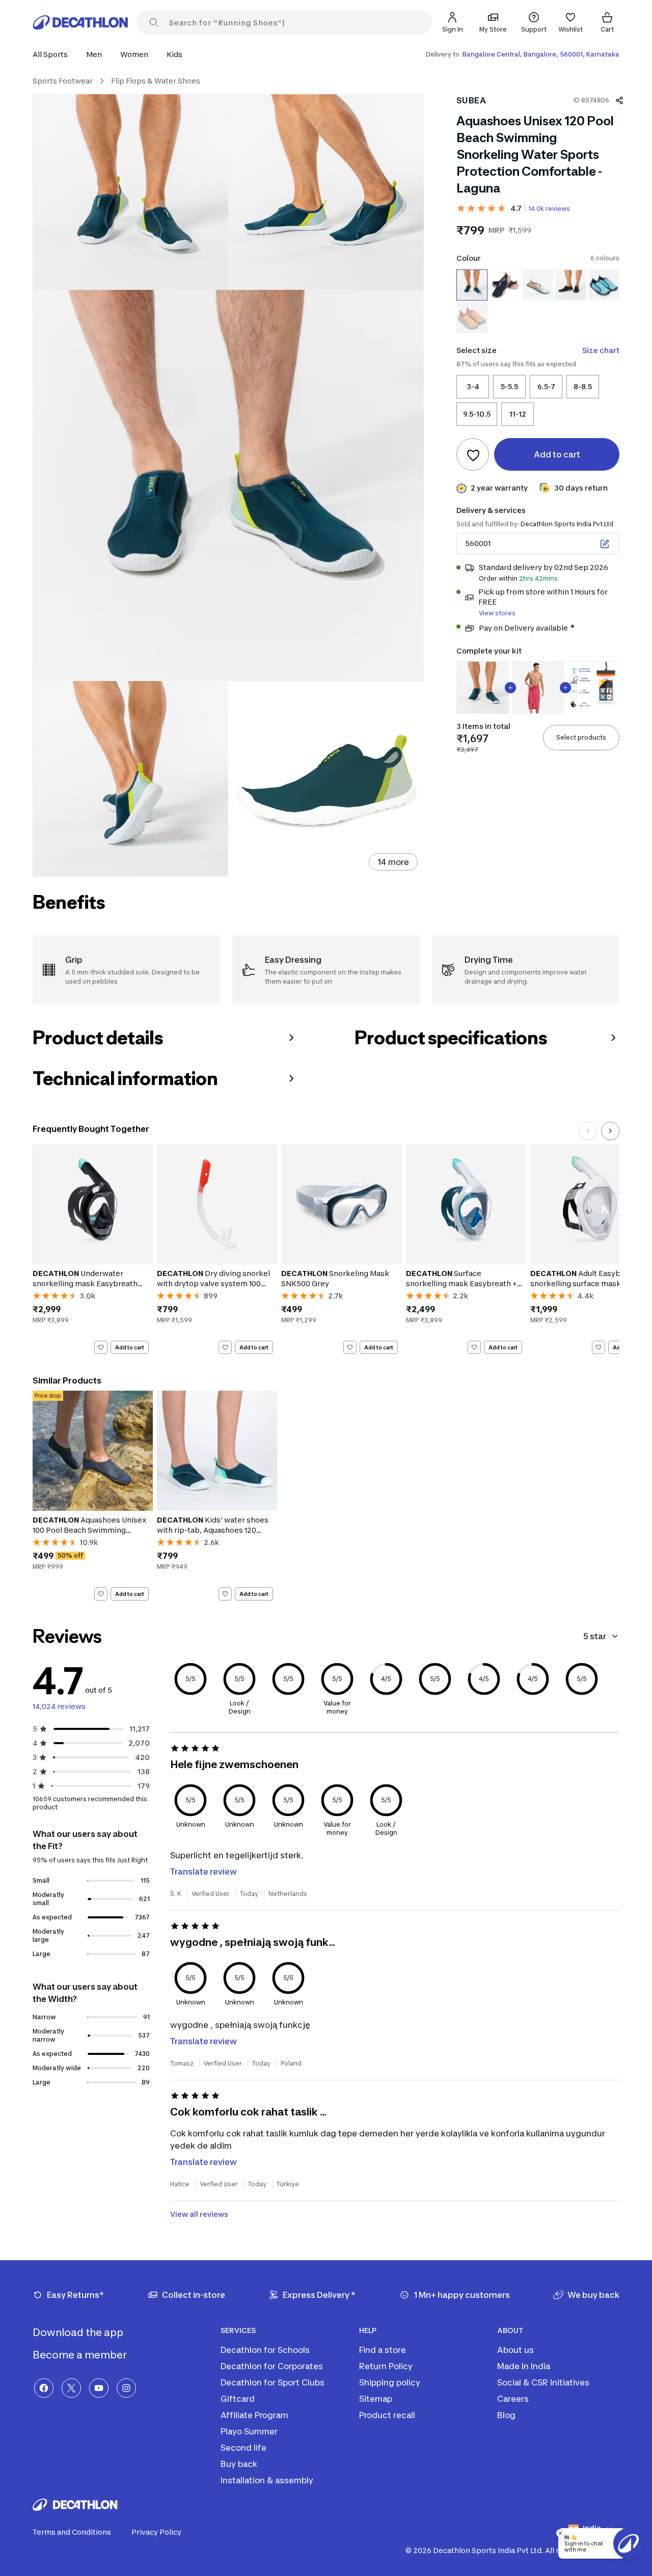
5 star (595, 1636)
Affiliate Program (254, 2415)
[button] (53, 54)
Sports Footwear (63, 81)
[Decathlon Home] (80, 22)
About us (515, 2350)
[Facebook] (44, 2388)
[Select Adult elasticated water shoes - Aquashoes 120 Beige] (472, 318)
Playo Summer (249, 2431)
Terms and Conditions (72, 2532)
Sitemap (376, 2399)
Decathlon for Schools (265, 2350)
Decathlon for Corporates (272, 2366)
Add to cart (130, 1347)
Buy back (239, 2464)
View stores (497, 614)
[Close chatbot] (560, 2533)
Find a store (383, 2350)
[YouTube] (99, 2388)
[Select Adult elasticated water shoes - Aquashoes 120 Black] (571, 285)
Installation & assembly (267, 2480)
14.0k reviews (549, 209)
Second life (243, 2448)
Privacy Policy (156, 2532)
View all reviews (199, 2214)
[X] (71, 2388)
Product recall (387, 2415)
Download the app (79, 2333)
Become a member (81, 2355)
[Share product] (619, 100)
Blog (506, 2415)
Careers (513, 2399)
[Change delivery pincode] (605, 544)
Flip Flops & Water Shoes (156, 81)
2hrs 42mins (538, 579)
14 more (393, 862)
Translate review (203, 1872)
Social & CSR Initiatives (543, 2382)
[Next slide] (610, 1131)
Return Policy (386, 2366)
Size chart (601, 351)
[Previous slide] (588, 1131)
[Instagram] (126, 2388)
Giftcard (238, 2399)
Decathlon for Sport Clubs (273, 2382)
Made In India (524, 2366)
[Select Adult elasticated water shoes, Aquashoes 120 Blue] (604, 285)
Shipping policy (390, 2382)
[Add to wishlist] (473, 455)
